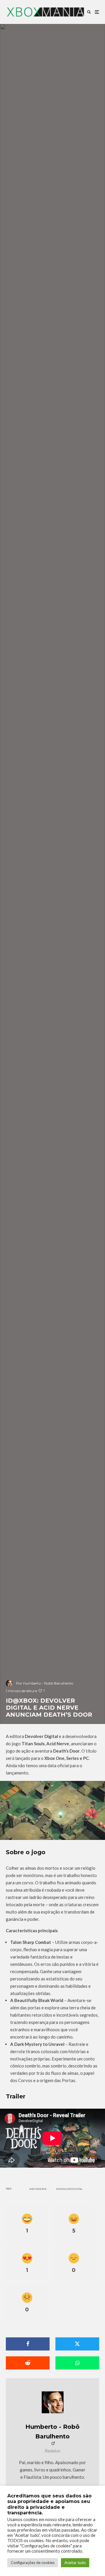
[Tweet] (77, 2344)
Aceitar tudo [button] (75, 2563)
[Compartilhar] (28, 2344)
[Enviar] (28, 2363)
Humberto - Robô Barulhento (52, 2432)
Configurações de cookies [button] (33, 2563)
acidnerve (39, 2189)
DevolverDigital (70, 2189)
